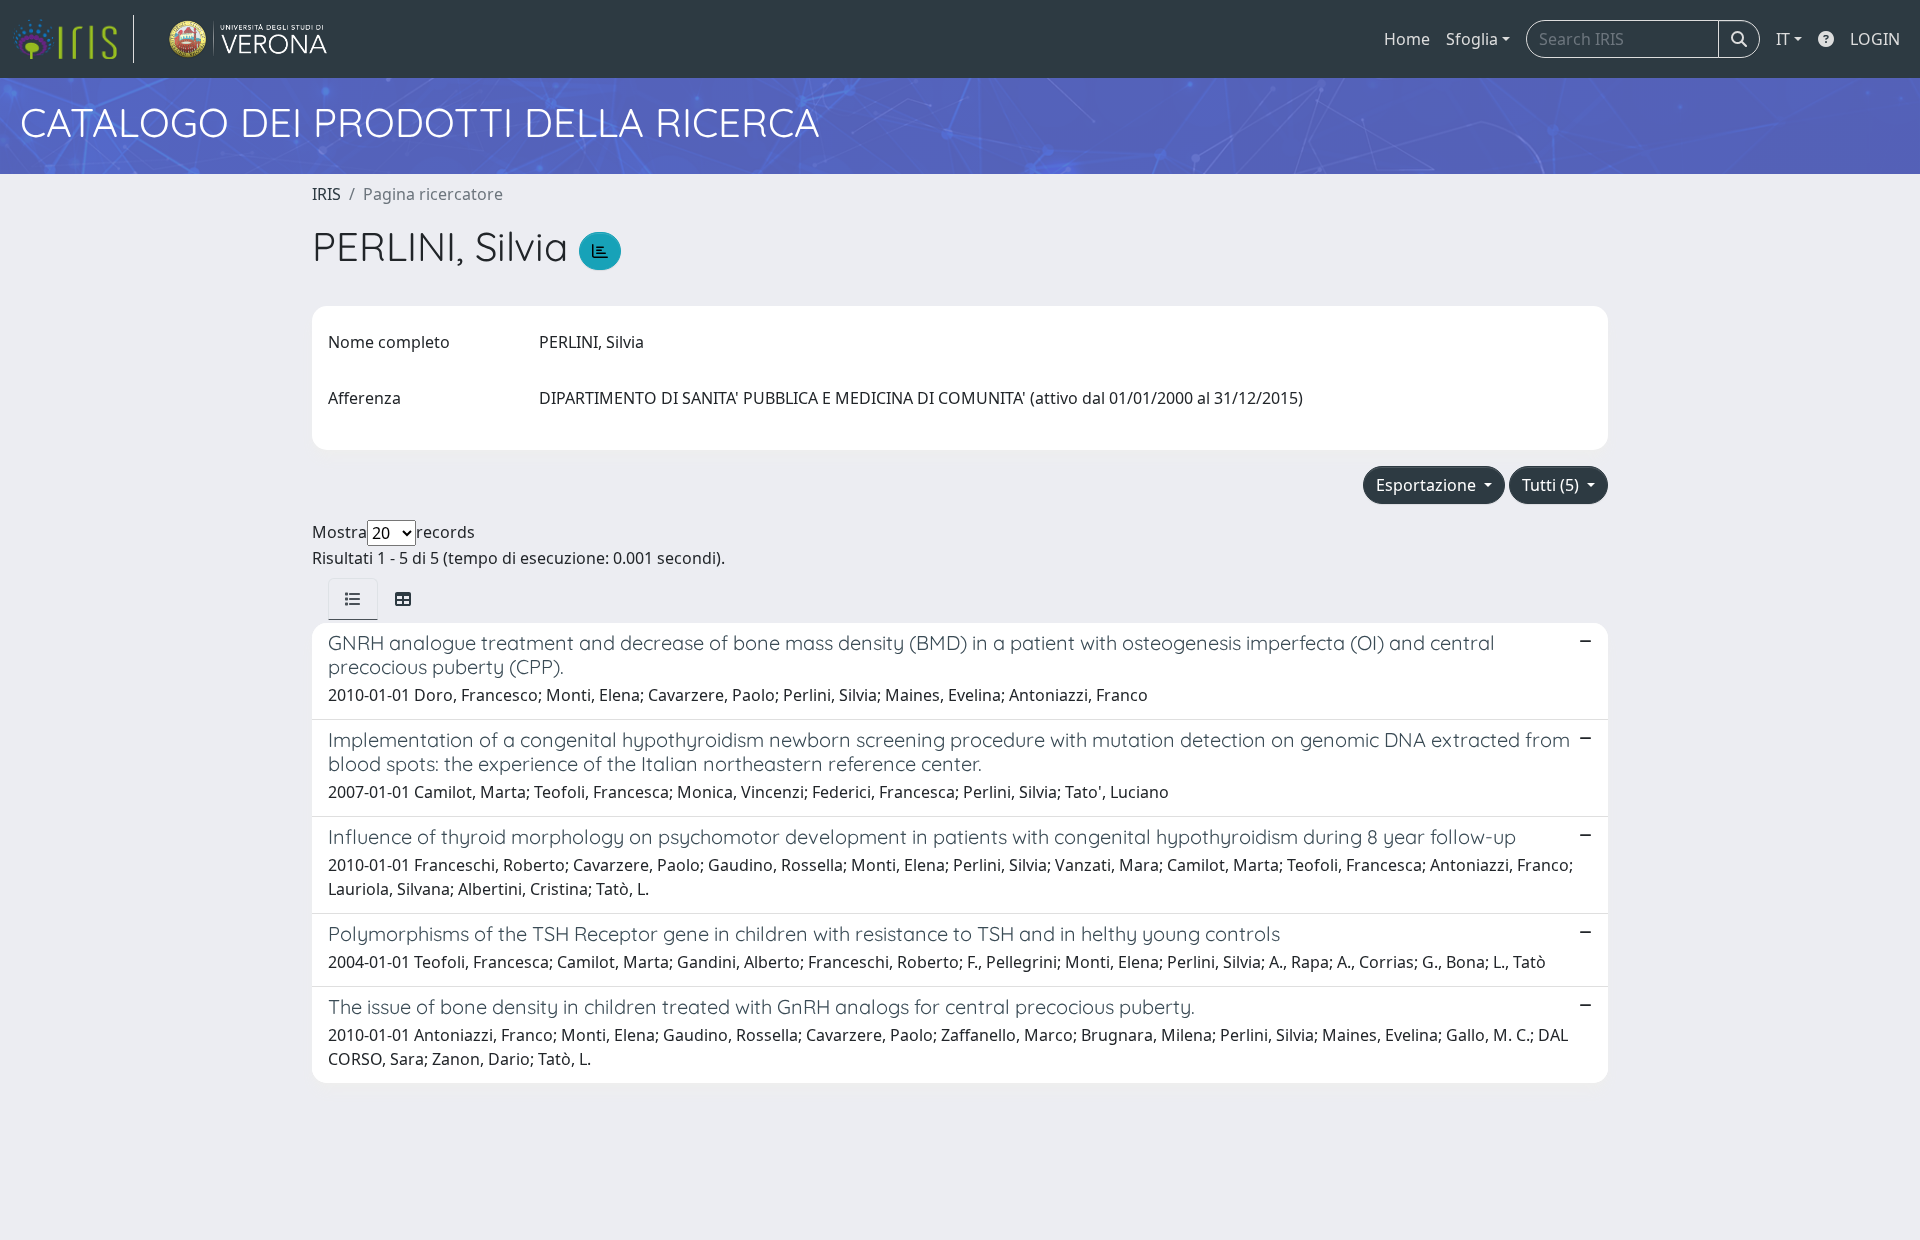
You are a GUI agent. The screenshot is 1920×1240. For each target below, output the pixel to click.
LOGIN (1875, 39)
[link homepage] (73, 39)
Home (1407, 39)
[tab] (353, 599)
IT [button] (1783, 39)
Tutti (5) (1552, 485)
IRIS (326, 194)
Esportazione (1428, 485)
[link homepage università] (248, 39)
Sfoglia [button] (1472, 39)
